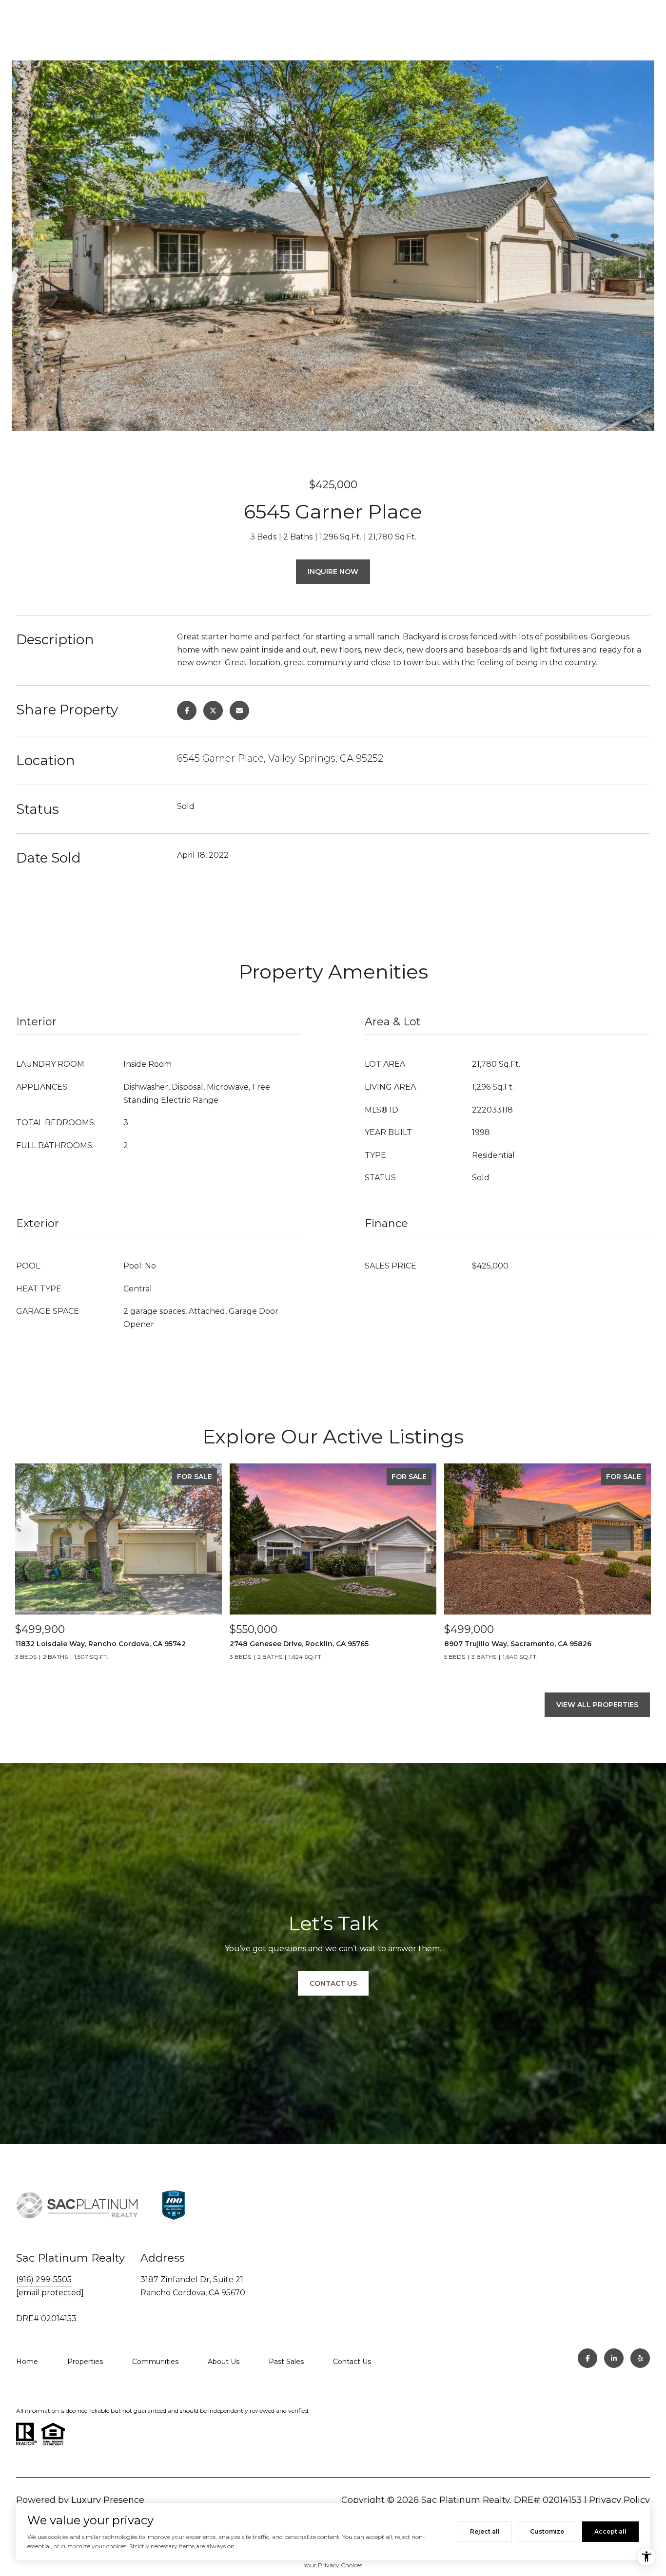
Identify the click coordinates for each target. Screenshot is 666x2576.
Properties (85, 2362)
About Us (224, 2362)
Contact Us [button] (333, 1983)
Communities (155, 2362)
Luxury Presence (108, 2500)
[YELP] (640, 2358)
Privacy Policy (619, 2500)
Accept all (610, 2531)
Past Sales (286, 2362)
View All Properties (597, 1705)
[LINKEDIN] (614, 2358)
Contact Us (352, 2362)
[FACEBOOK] (588, 2358)
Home (27, 2362)
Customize (547, 2531)
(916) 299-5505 (44, 2279)
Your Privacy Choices (333, 2565)
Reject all (485, 2531)
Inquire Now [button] (333, 572)
